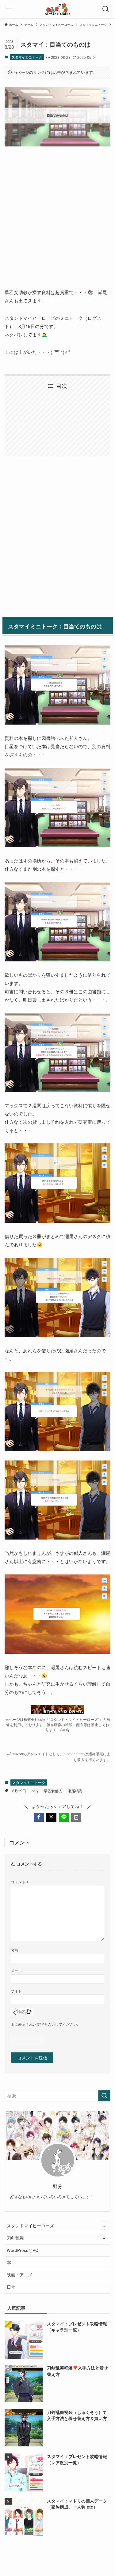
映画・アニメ (20, 2275)
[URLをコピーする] (76, 1817)
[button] (39, 1817)
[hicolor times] (57, 9)
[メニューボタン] (9, 9)
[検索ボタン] (106, 9)
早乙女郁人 (53, 1791)
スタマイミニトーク (27, 57)
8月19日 (19, 1791)
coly (35, 1791)
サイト (16, 1991)
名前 (14, 1950)
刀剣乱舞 (15, 2238)
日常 (11, 2287)
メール (16, 1970)
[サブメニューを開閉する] (104, 2226)
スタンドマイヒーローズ (30, 2226)
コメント (20, 1882)
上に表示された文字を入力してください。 (46, 2024)
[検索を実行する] (104, 2096)
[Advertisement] (57, 212)
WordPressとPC (23, 2250)
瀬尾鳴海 (75, 1791)
